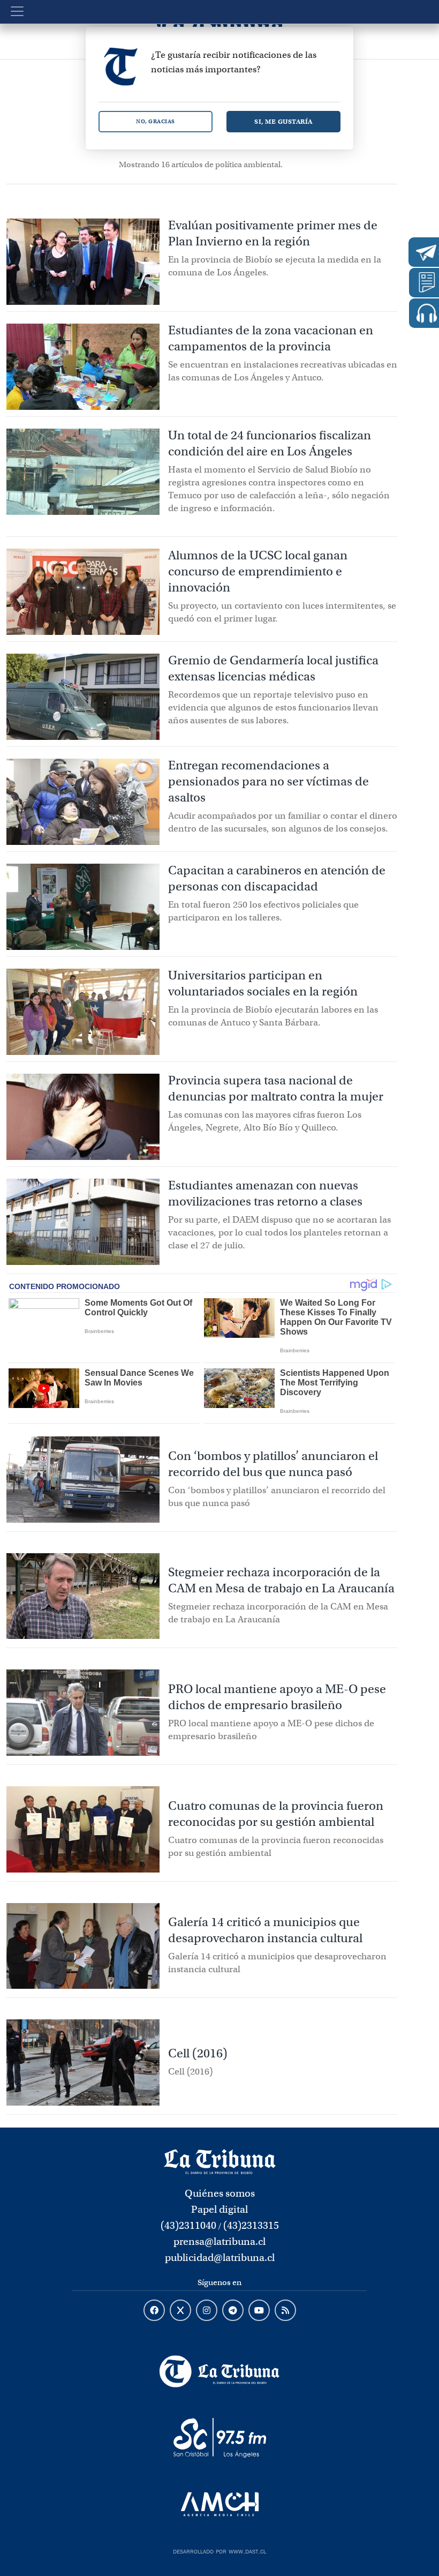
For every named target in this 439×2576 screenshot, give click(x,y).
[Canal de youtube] (259, 2311)
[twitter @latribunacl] (180, 2311)
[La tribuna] (220, 2161)
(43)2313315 (251, 2225)
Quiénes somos (220, 2193)
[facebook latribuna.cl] (154, 2311)
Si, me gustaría (283, 121)
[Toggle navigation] (17, 11)
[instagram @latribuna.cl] (207, 2311)
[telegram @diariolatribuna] (233, 2311)
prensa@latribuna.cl (219, 2241)
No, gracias (156, 121)
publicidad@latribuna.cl (220, 2257)
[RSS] (285, 2311)
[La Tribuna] (219, 2371)
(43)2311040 (188, 2225)
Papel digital (219, 2209)
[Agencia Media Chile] (219, 2504)
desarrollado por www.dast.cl (219, 2550)
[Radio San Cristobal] (219, 2438)
